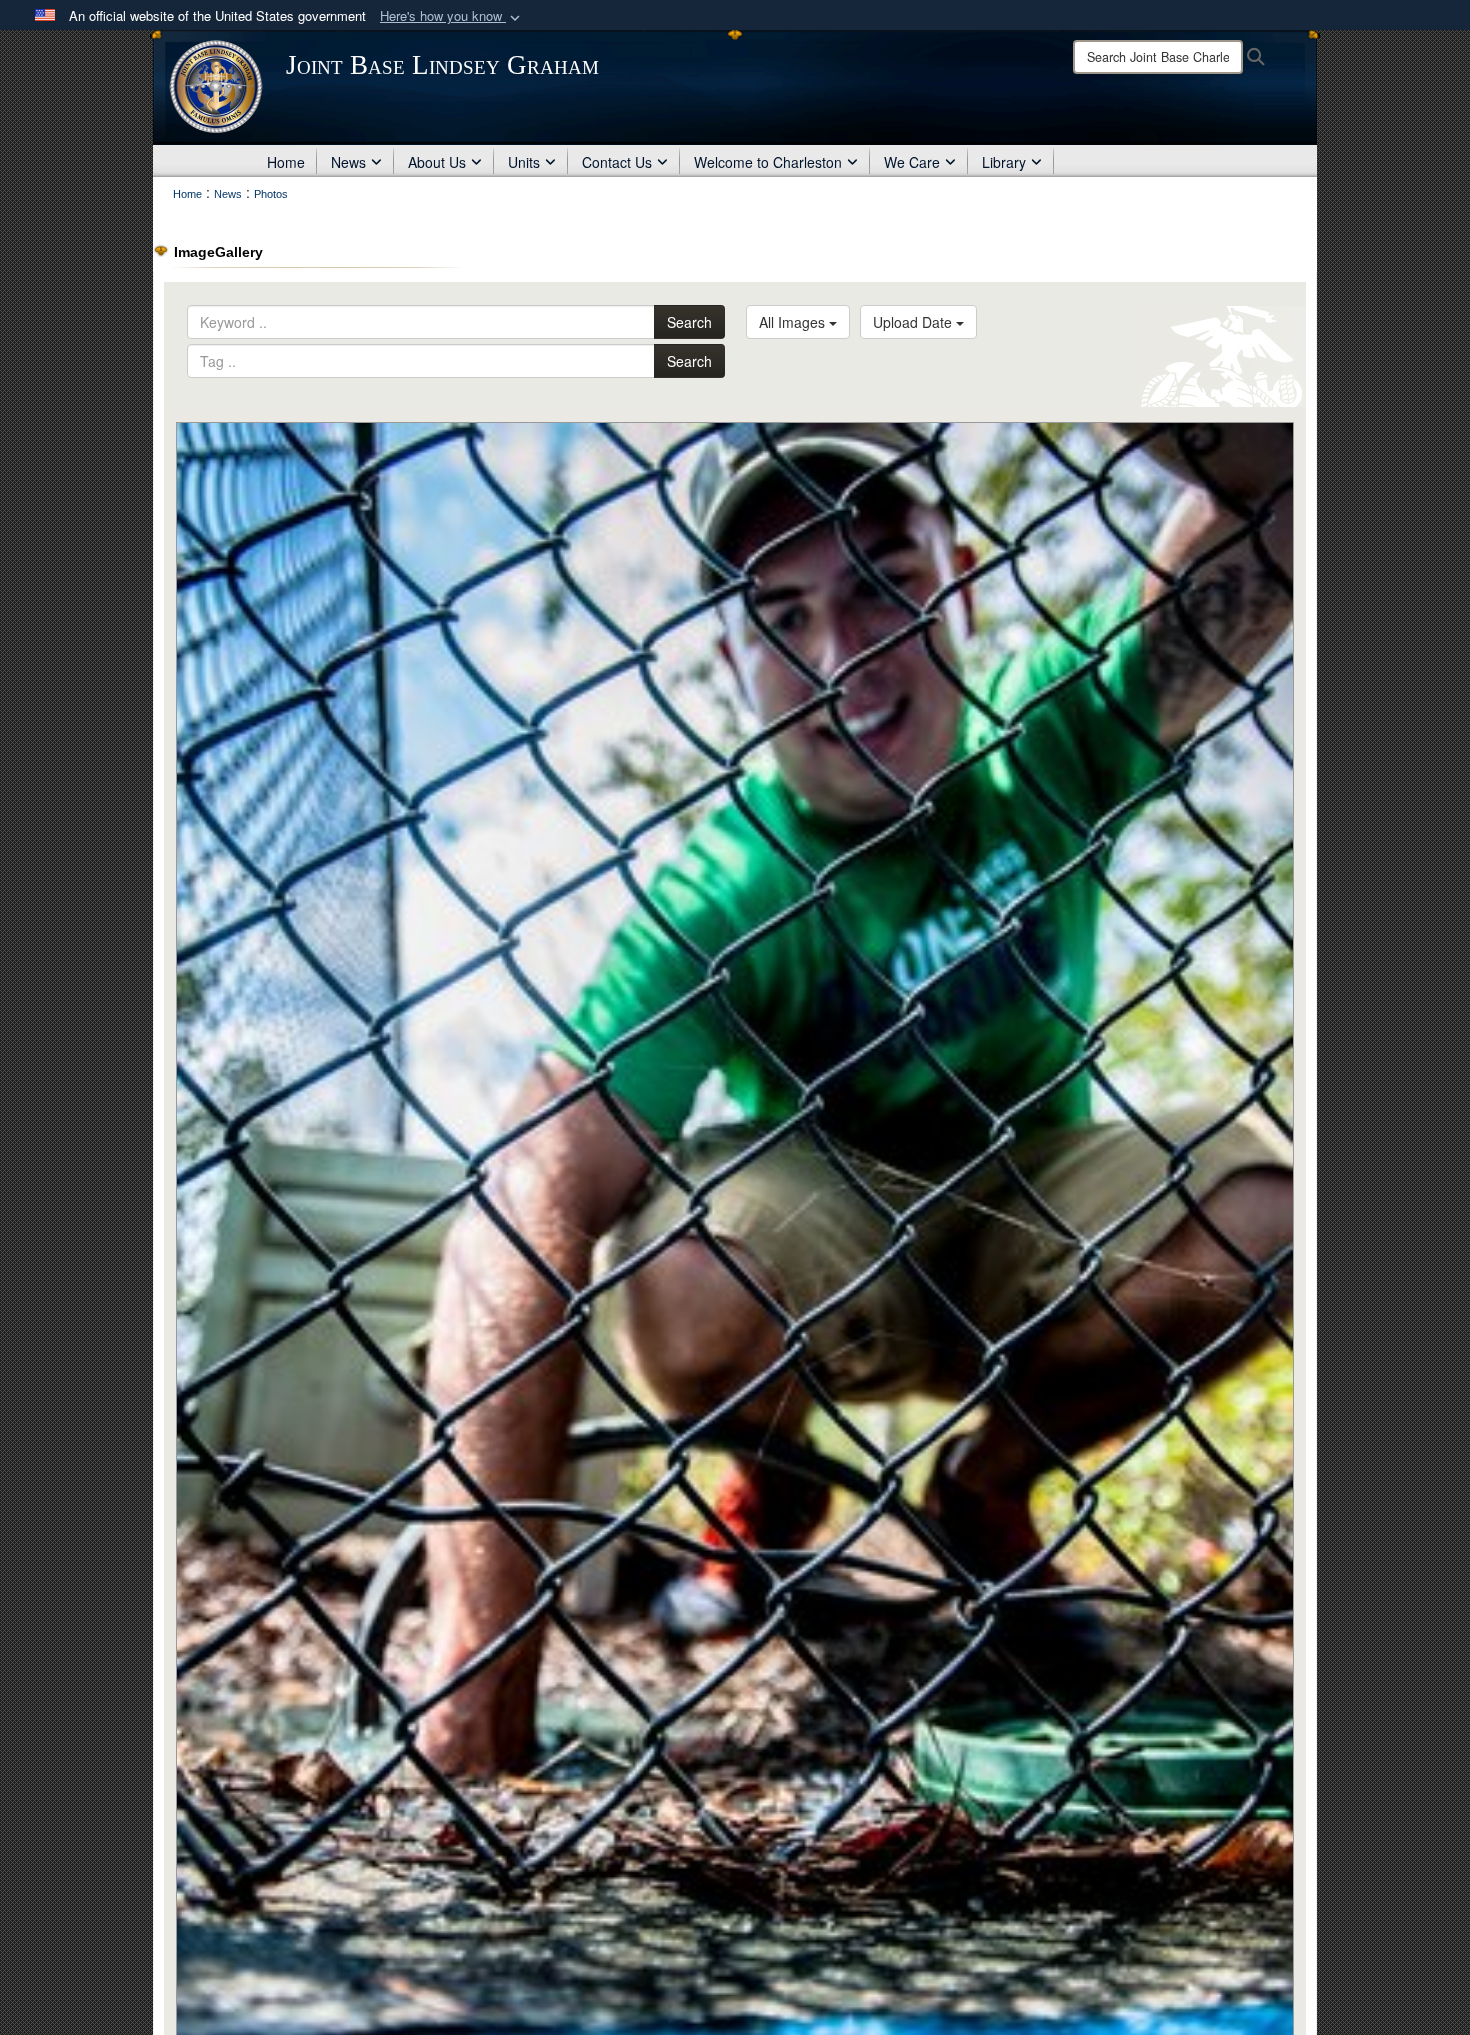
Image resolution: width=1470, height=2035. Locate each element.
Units (524, 162)
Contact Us (617, 162)
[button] (452, 16)
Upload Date (914, 322)
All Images (794, 322)
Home (286, 162)
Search (689, 322)
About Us (437, 162)
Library (1004, 162)
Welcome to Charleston (768, 162)
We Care (912, 162)
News (348, 162)
